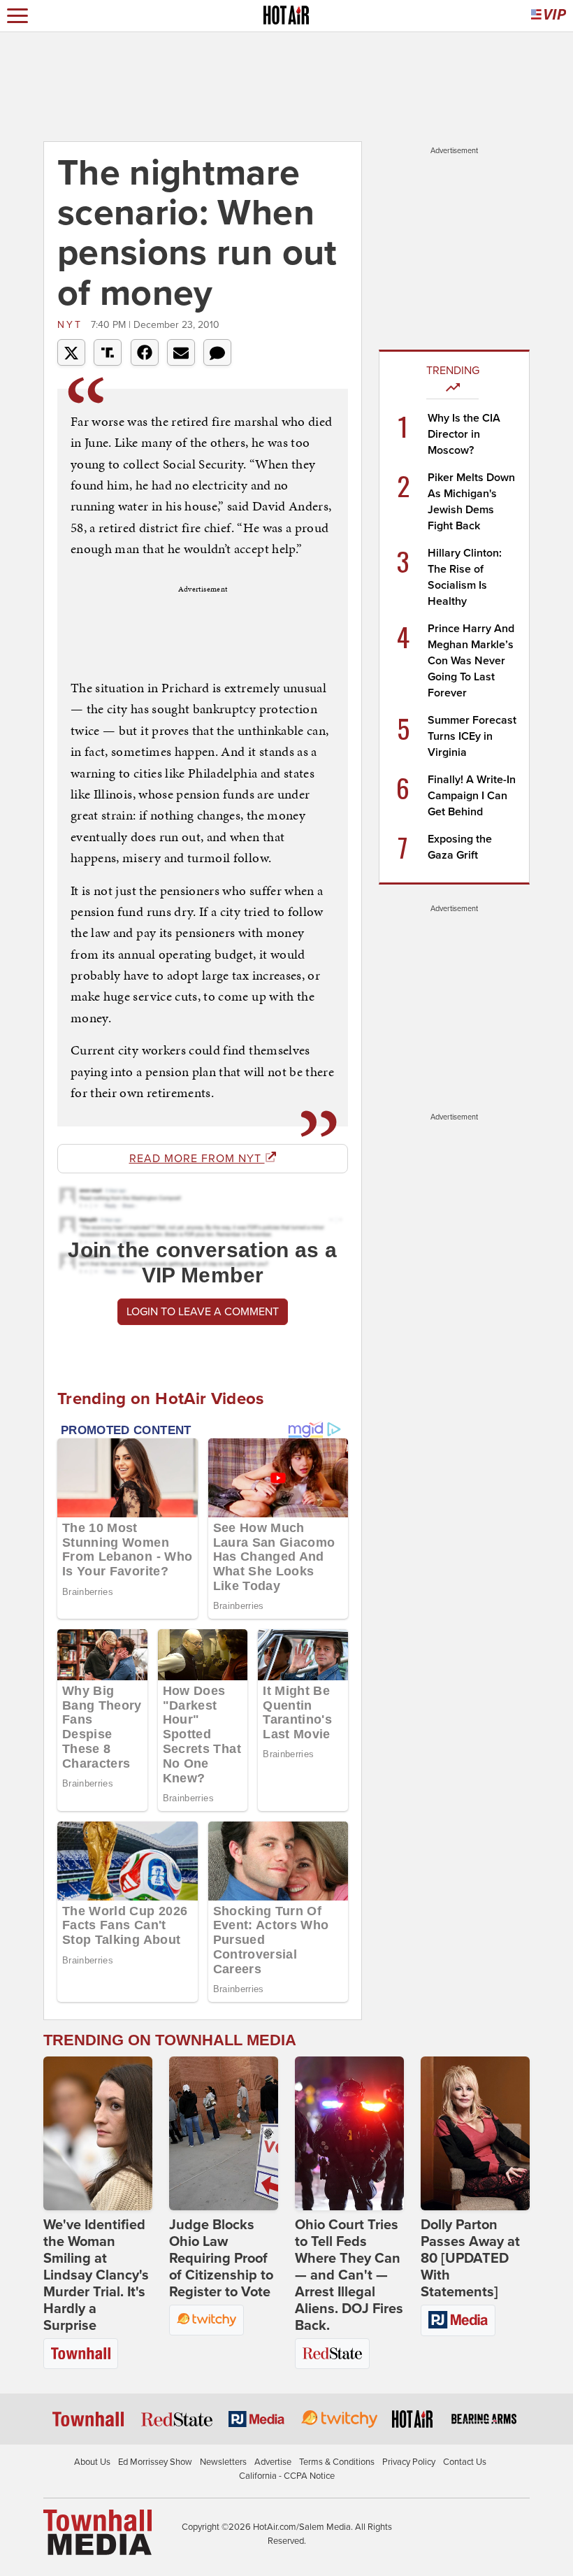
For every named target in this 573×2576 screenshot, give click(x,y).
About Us (92, 2462)
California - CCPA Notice (287, 2476)
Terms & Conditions (337, 2462)
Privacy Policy (409, 2462)
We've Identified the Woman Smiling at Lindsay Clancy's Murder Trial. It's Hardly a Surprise (96, 2275)
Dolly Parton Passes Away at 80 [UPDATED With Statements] (470, 2259)
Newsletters (223, 2462)
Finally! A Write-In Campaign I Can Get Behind (472, 796)
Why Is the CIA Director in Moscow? (464, 434)
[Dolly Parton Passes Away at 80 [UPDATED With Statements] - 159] (475, 2133)
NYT (72, 325)
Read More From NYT (197, 1159)
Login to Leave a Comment (203, 1312)
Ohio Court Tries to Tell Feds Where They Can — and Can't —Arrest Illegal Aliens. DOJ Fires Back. (349, 2275)
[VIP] (549, 16)
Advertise (273, 2462)
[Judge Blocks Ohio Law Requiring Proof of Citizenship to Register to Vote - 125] (224, 2133)
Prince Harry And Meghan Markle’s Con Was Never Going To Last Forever (471, 661)
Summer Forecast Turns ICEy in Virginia (472, 736)
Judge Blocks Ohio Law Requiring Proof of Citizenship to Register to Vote (221, 2259)
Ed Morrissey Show (155, 2462)
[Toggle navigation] (17, 16)
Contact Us (465, 2462)
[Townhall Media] (97, 2532)
